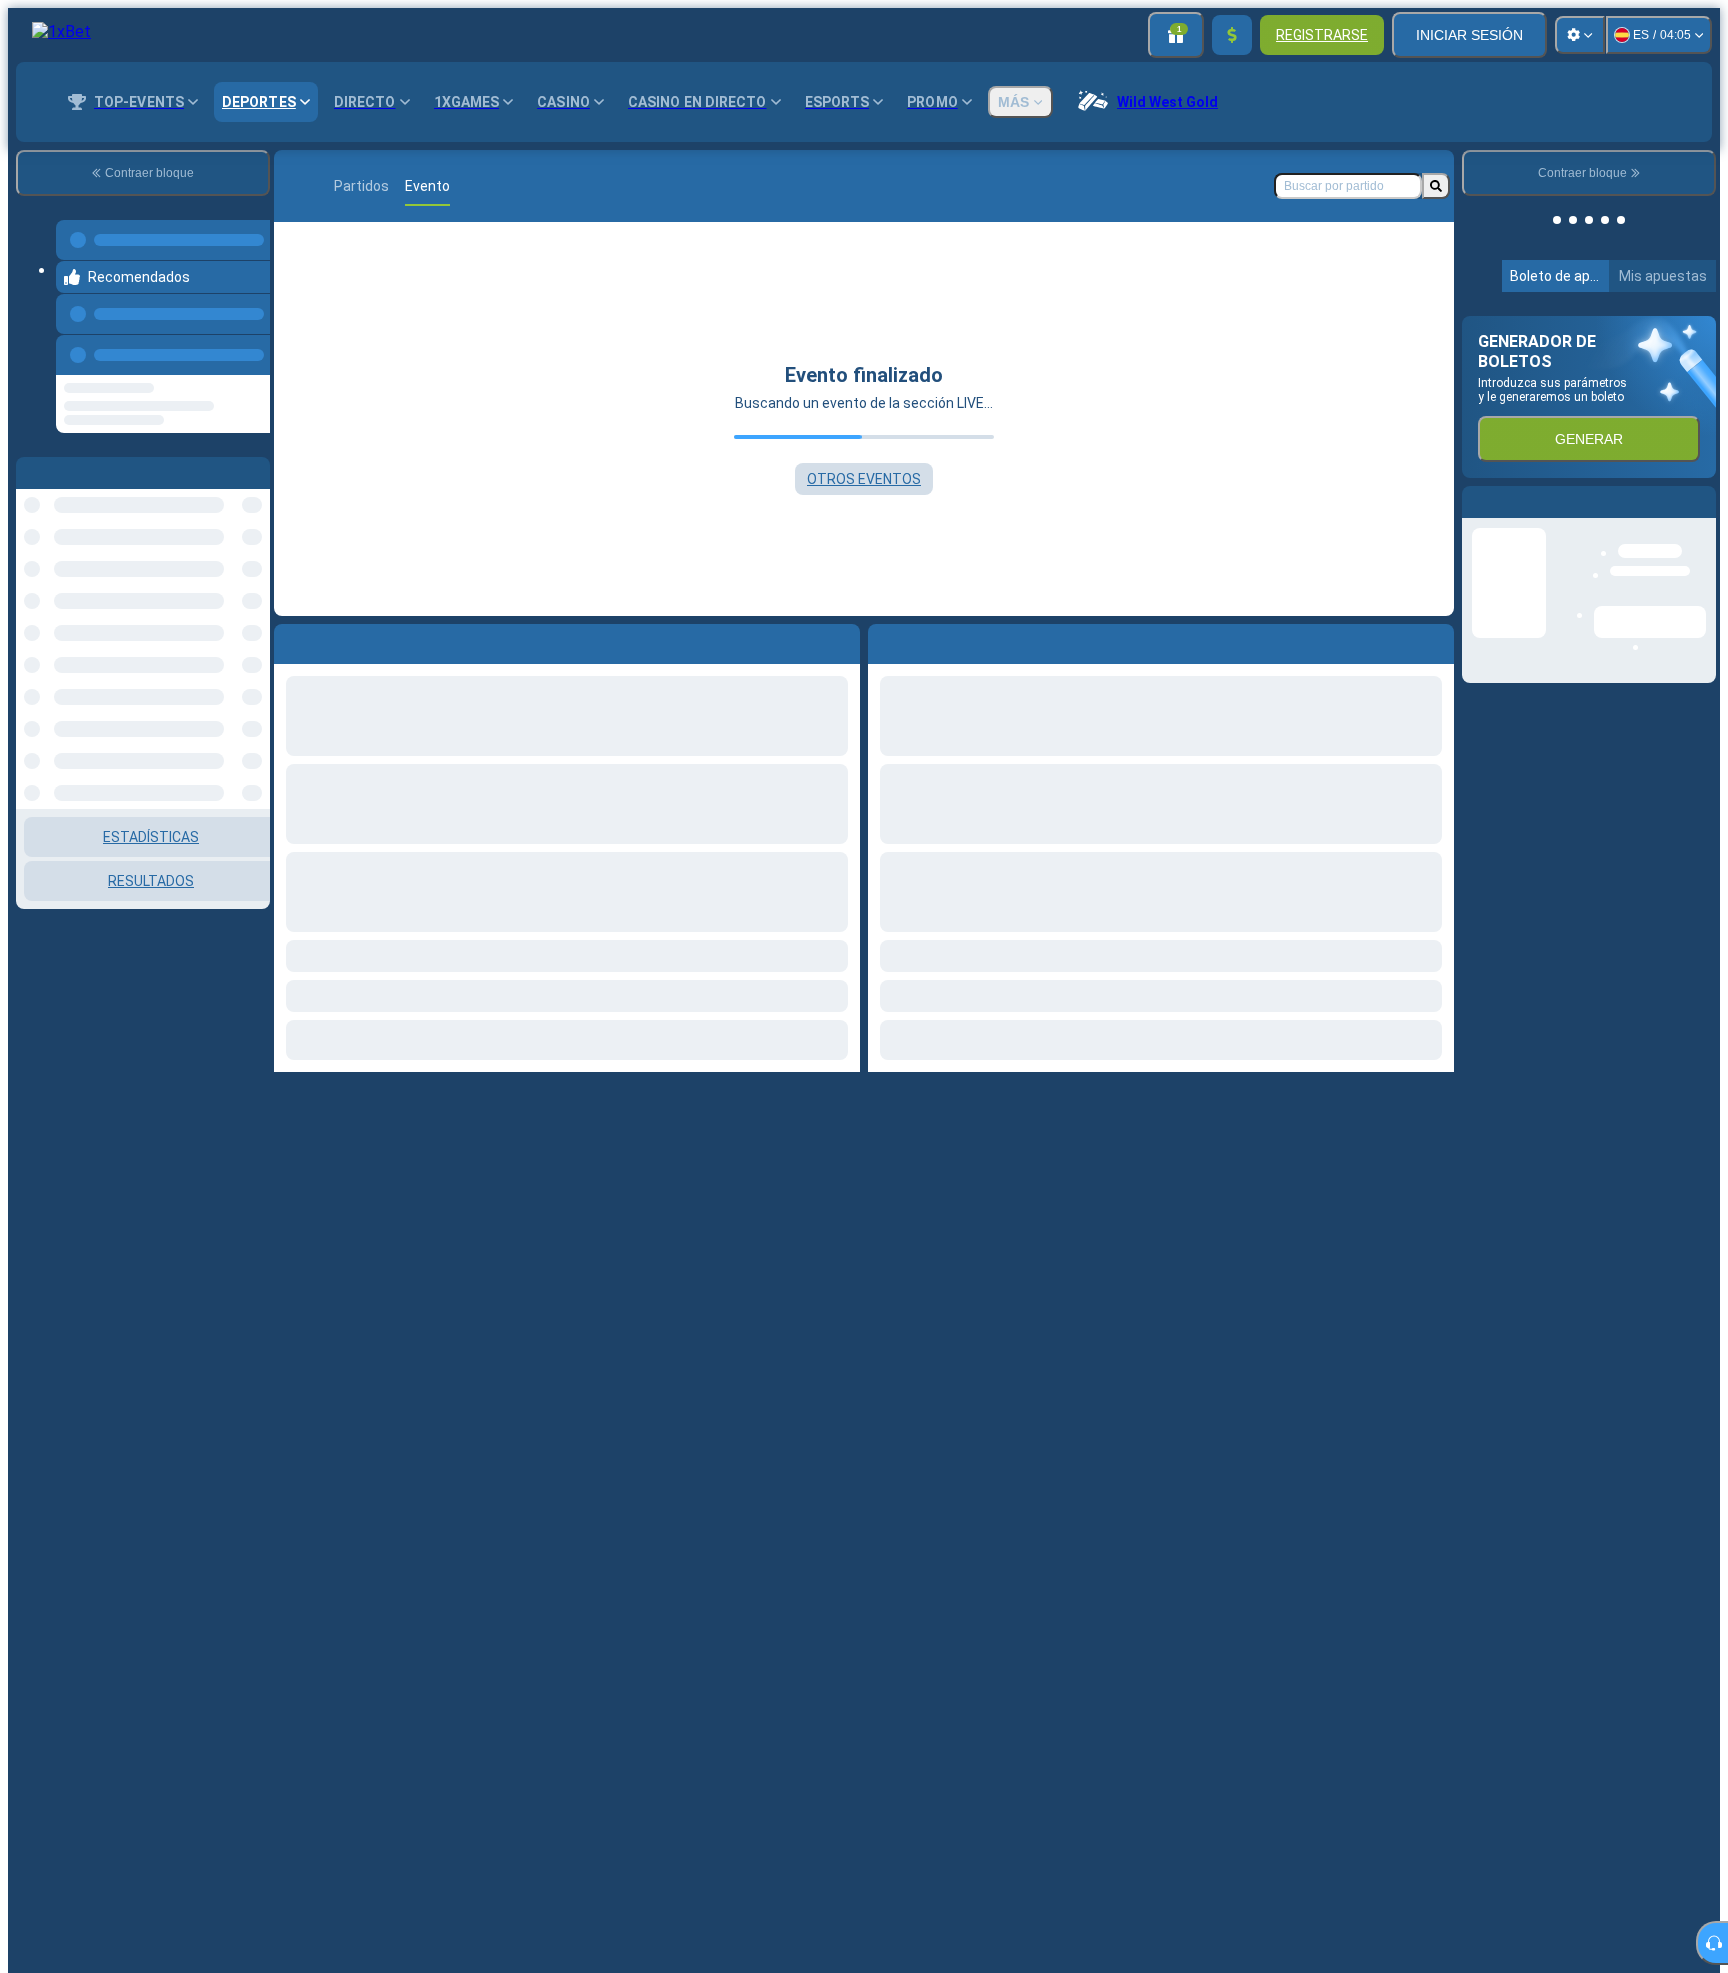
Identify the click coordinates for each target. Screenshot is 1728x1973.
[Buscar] (1436, 186)
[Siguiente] (929, 640)
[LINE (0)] (294, 186)
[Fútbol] (332, 186)
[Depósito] (1232, 35)
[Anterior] (249, 335)
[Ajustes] (1580, 35)
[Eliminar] (1434, 640)
